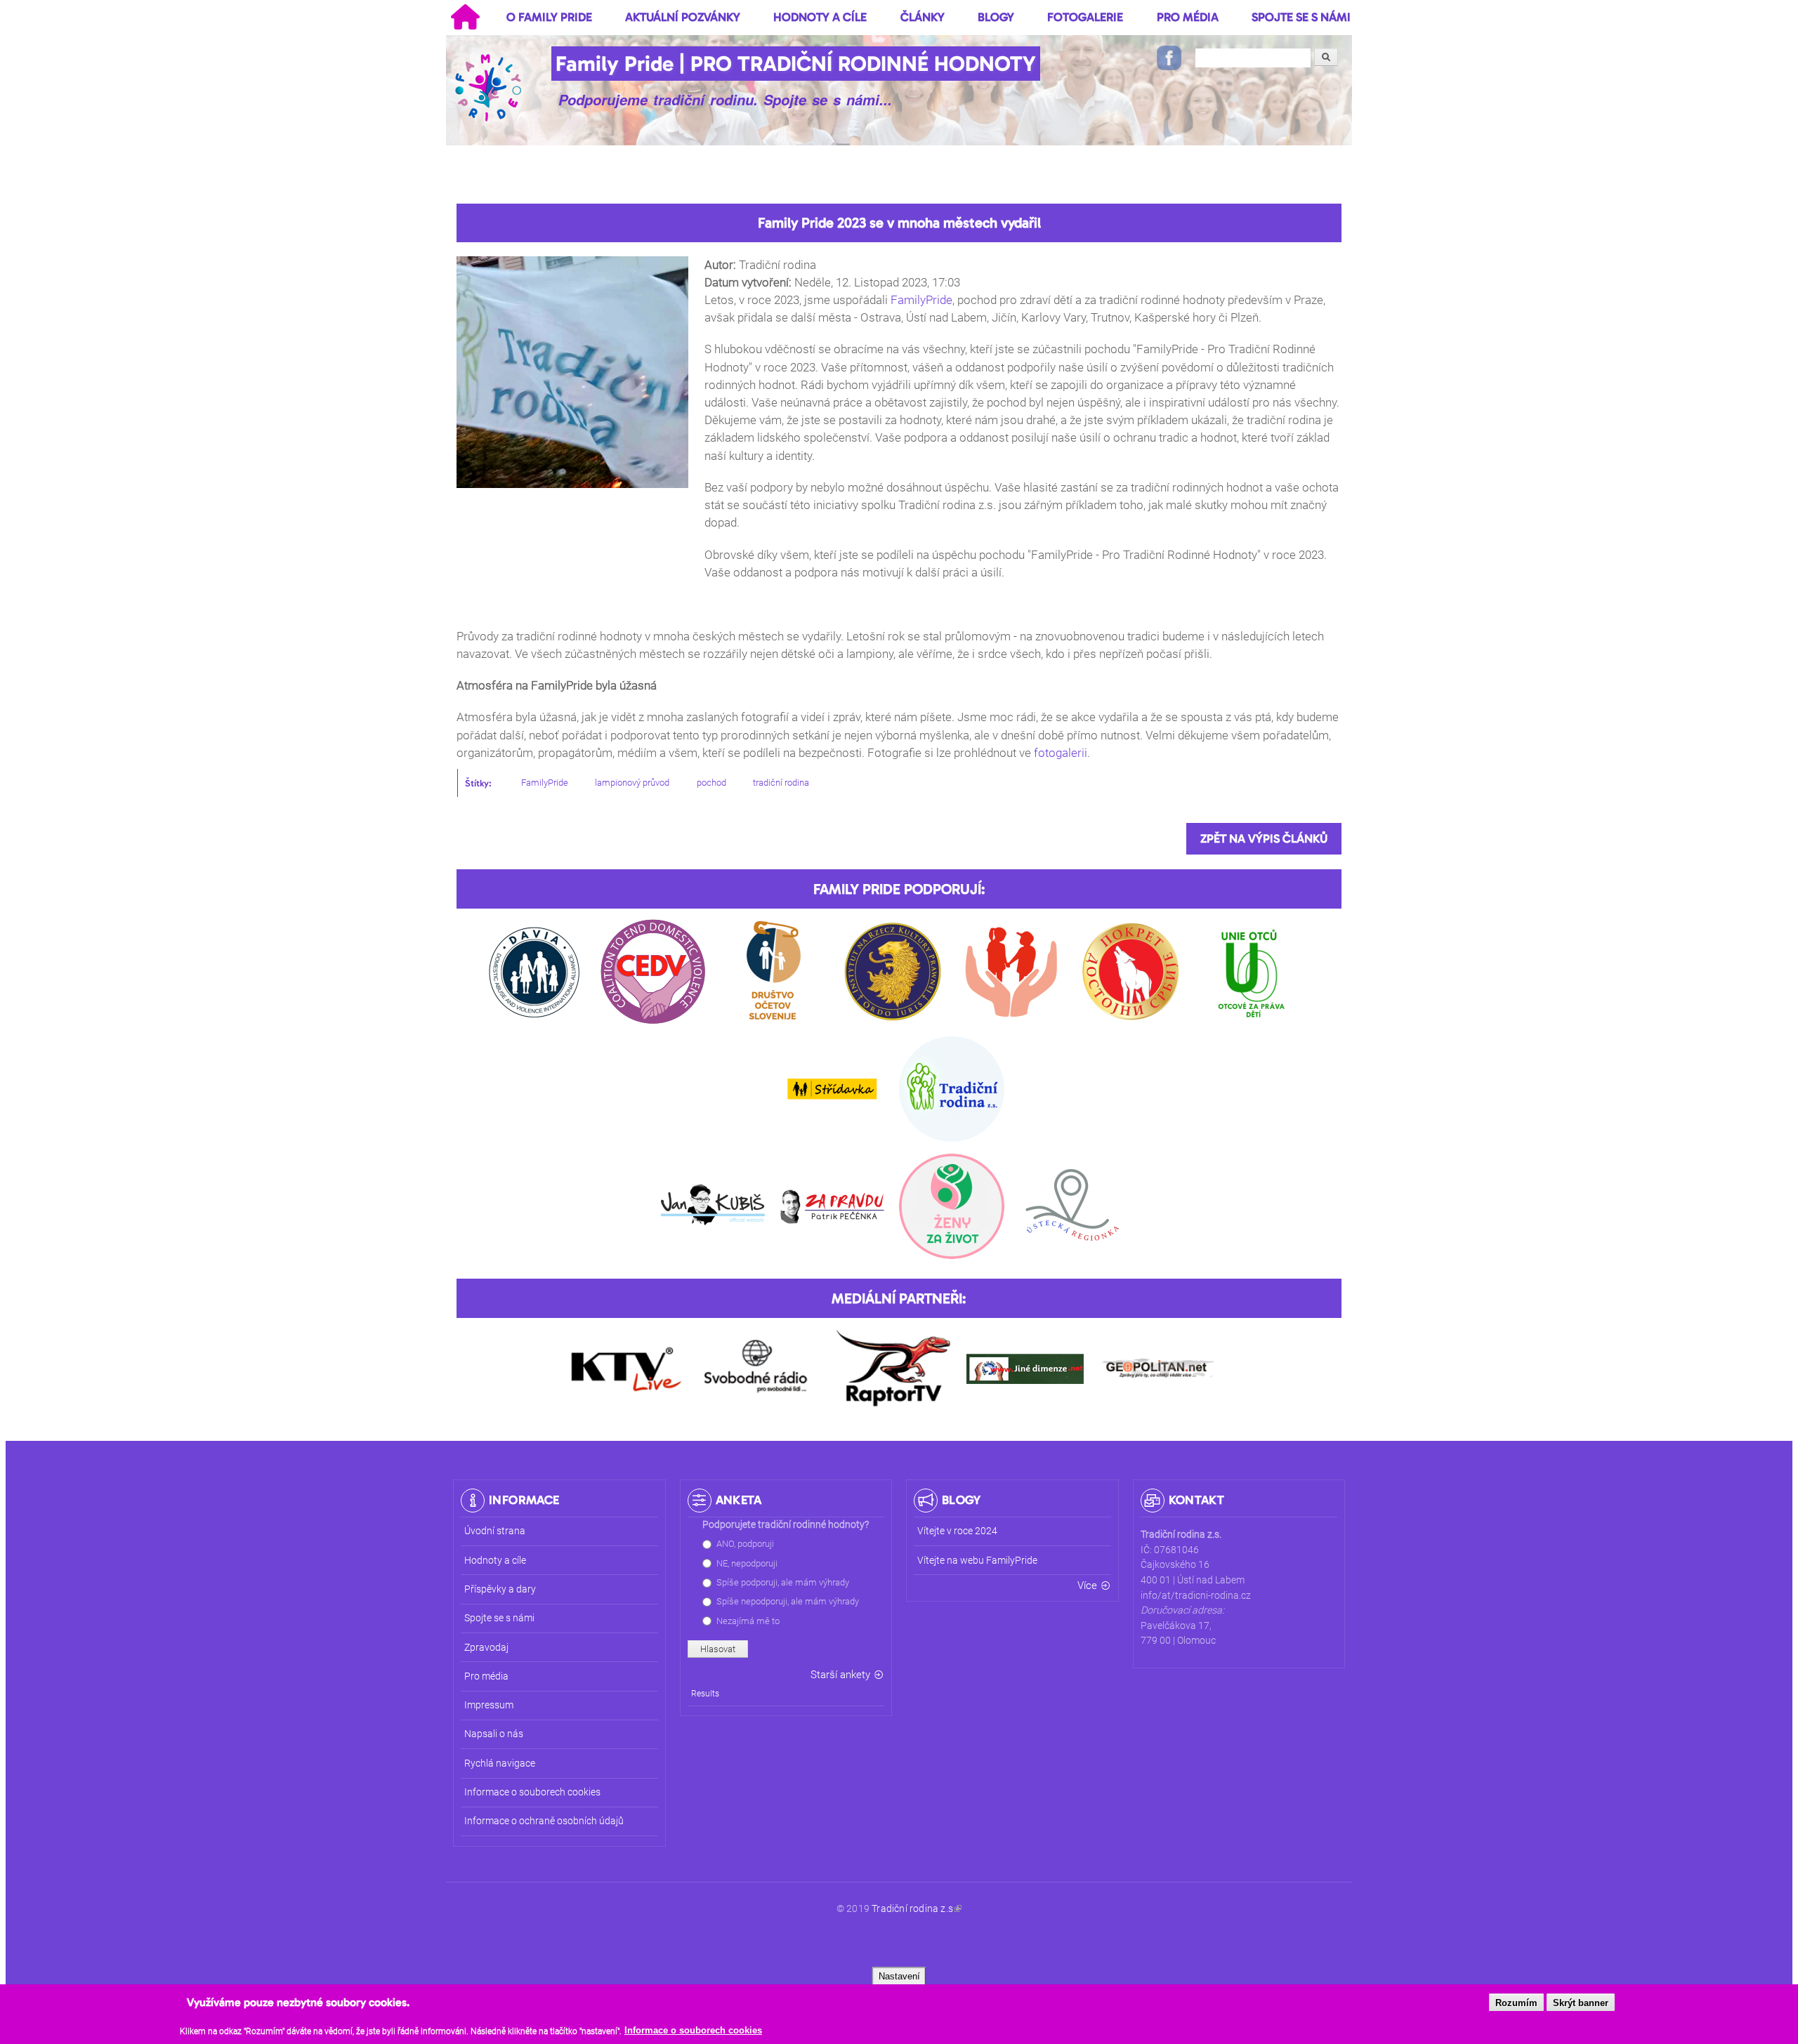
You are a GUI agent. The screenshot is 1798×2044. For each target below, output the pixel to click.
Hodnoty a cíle (820, 17)
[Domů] (490, 87)
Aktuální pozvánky (683, 17)
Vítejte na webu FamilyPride (977, 1561)
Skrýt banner (1581, 2003)
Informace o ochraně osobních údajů (544, 1821)
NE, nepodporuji (747, 1563)
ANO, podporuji (745, 1544)
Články (923, 17)
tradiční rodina (781, 783)
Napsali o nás (494, 1734)
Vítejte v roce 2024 (957, 1531)
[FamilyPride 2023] (572, 495)
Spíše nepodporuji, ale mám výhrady (788, 1601)
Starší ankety (840, 1675)
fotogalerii (1061, 753)
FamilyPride (921, 300)
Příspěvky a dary (500, 1589)
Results (705, 1694)
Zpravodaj (486, 1648)
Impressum (489, 1705)
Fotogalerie (1085, 17)
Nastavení (899, 1976)
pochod (711, 783)
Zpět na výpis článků (1264, 838)
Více (1087, 1585)
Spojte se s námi (1301, 17)
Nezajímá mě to (748, 1621)
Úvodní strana (495, 1531)
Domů (465, 17)
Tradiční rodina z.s (912, 1909)
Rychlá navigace (500, 1763)
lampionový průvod (632, 783)
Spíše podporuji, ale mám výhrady (783, 1582)
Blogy (996, 17)
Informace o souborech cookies (693, 2031)
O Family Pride (549, 17)
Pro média (1188, 17)
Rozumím (1516, 2003)
